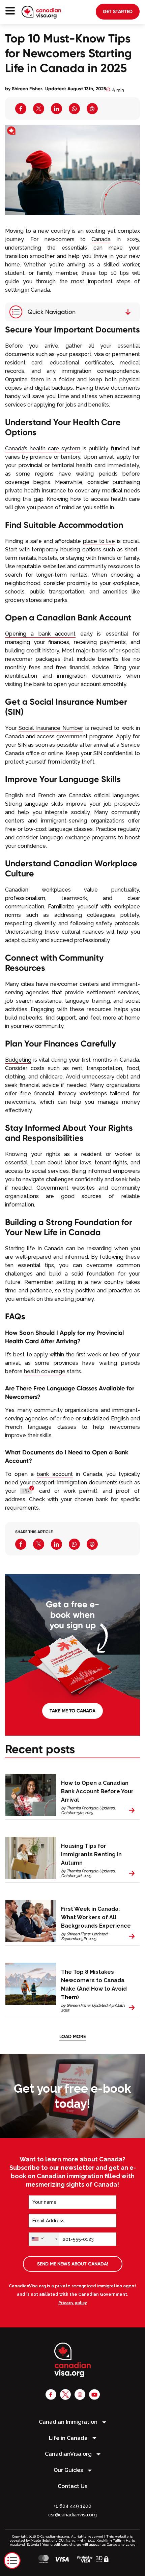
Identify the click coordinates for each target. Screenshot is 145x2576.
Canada (101, 239)
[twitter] (65, 2394)
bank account (55, 1474)
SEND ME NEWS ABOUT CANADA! (73, 2264)
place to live (99, 541)
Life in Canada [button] (69, 2438)
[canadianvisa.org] (41, 12)
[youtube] (94, 2394)
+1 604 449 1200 (72, 2506)
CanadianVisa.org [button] (69, 2454)
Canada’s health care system (43, 448)
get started (118, 11)
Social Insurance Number (51, 728)
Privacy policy (73, 2303)
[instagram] (80, 2394)
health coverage (45, 1371)
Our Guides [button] (69, 2470)
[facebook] (51, 2394)
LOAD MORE (72, 2036)
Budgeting (18, 1060)
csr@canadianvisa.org (72, 2515)
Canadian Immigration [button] (69, 2422)
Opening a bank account (40, 634)
